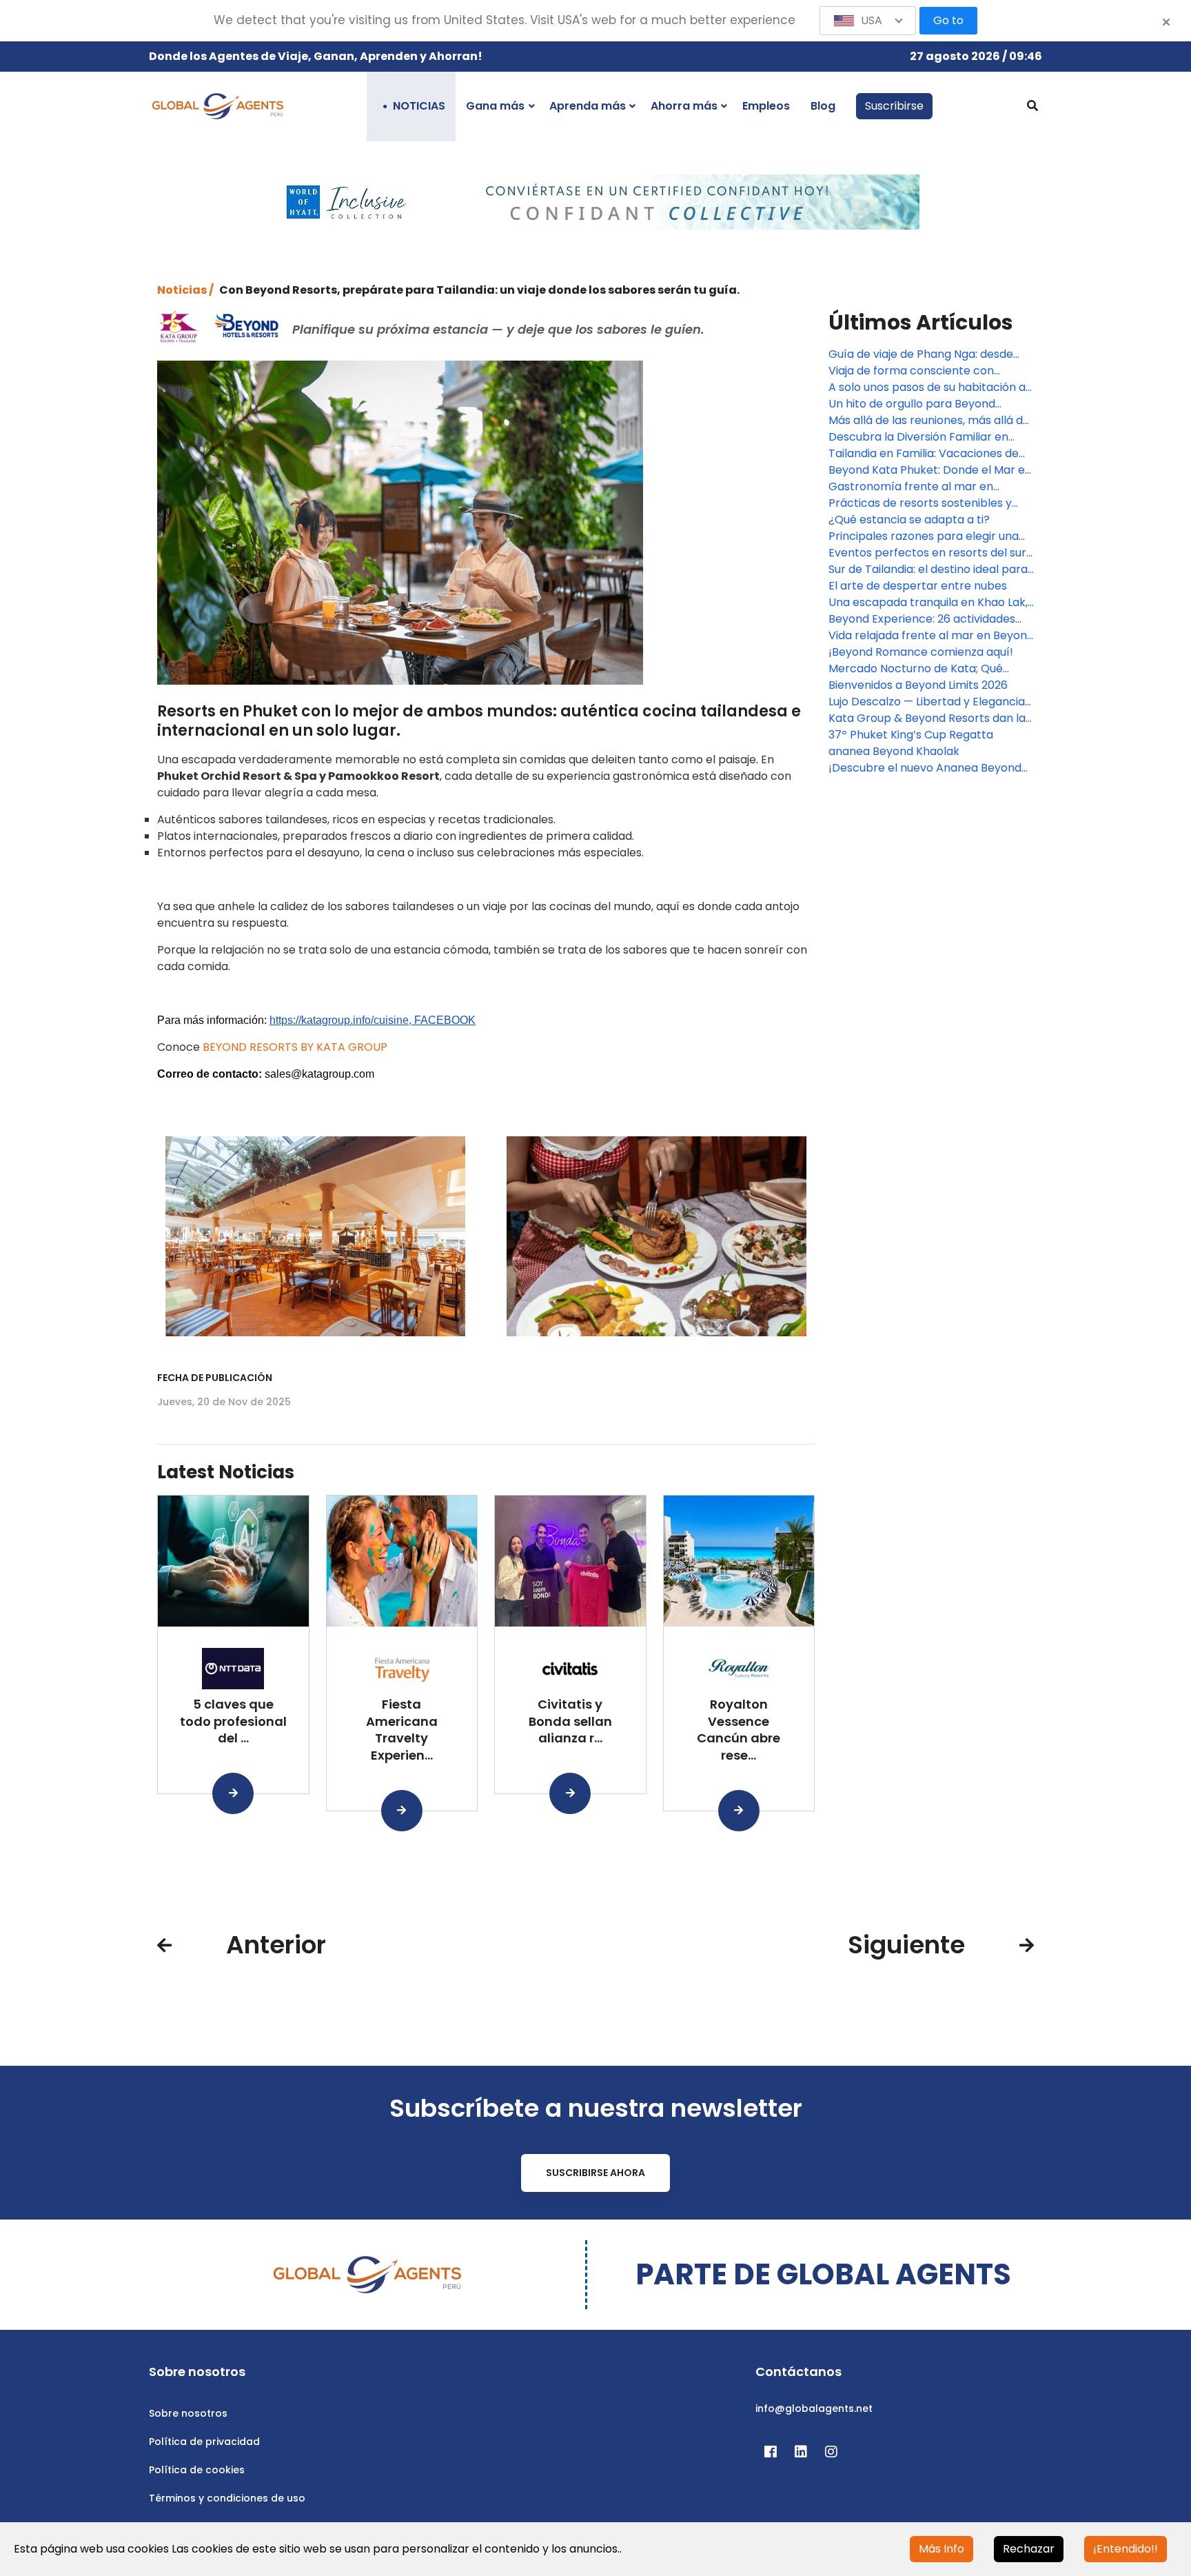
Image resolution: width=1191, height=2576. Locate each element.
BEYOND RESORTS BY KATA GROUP (295, 1047)
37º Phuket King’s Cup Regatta (911, 735)
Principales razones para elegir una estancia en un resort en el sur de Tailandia (924, 536)
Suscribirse (894, 106)
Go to (948, 20)
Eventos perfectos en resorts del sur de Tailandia (927, 553)
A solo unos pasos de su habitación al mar (928, 388)
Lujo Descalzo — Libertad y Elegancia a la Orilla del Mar (927, 702)
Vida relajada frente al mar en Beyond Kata (931, 636)
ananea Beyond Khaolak (894, 751)
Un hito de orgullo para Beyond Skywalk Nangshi (912, 404)
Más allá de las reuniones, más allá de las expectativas (929, 421)
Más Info (941, 2549)
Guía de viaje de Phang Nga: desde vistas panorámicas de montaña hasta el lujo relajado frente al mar (922, 354)
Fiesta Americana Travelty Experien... (402, 1730)
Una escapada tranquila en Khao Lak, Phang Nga (928, 603)
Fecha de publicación (215, 1378)
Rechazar (1029, 2549)
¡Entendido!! (1126, 2549)
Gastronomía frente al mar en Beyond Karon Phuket (911, 487)
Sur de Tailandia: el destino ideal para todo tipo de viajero (928, 570)
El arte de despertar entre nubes (918, 586)
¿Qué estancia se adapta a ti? (909, 520)
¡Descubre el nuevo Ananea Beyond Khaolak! (925, 768)
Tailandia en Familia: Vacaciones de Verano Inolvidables (924, 454)
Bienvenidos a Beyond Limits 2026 (918, 685)
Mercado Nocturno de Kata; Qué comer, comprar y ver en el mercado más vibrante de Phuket (929, 669)
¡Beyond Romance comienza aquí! (921, 652)
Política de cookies (197, 2470)
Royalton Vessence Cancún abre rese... (739, 1730)
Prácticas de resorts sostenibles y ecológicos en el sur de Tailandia (920, 503)
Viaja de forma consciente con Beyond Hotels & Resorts (911, 371)
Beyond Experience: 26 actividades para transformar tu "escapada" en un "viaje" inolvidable (924, 619)
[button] (868, 21)
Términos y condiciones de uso (227, 2498)
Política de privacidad (204, 2442)
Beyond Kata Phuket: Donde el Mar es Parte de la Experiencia (929, 470)
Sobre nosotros (188, 2413)
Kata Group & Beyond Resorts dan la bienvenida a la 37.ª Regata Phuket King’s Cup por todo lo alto (927, 718)
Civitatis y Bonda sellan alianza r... (570, 1721)
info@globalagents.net (814, 2408)
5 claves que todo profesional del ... (233, 1721)
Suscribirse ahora (595, 2173)
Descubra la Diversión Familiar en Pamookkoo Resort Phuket (918, 437)
